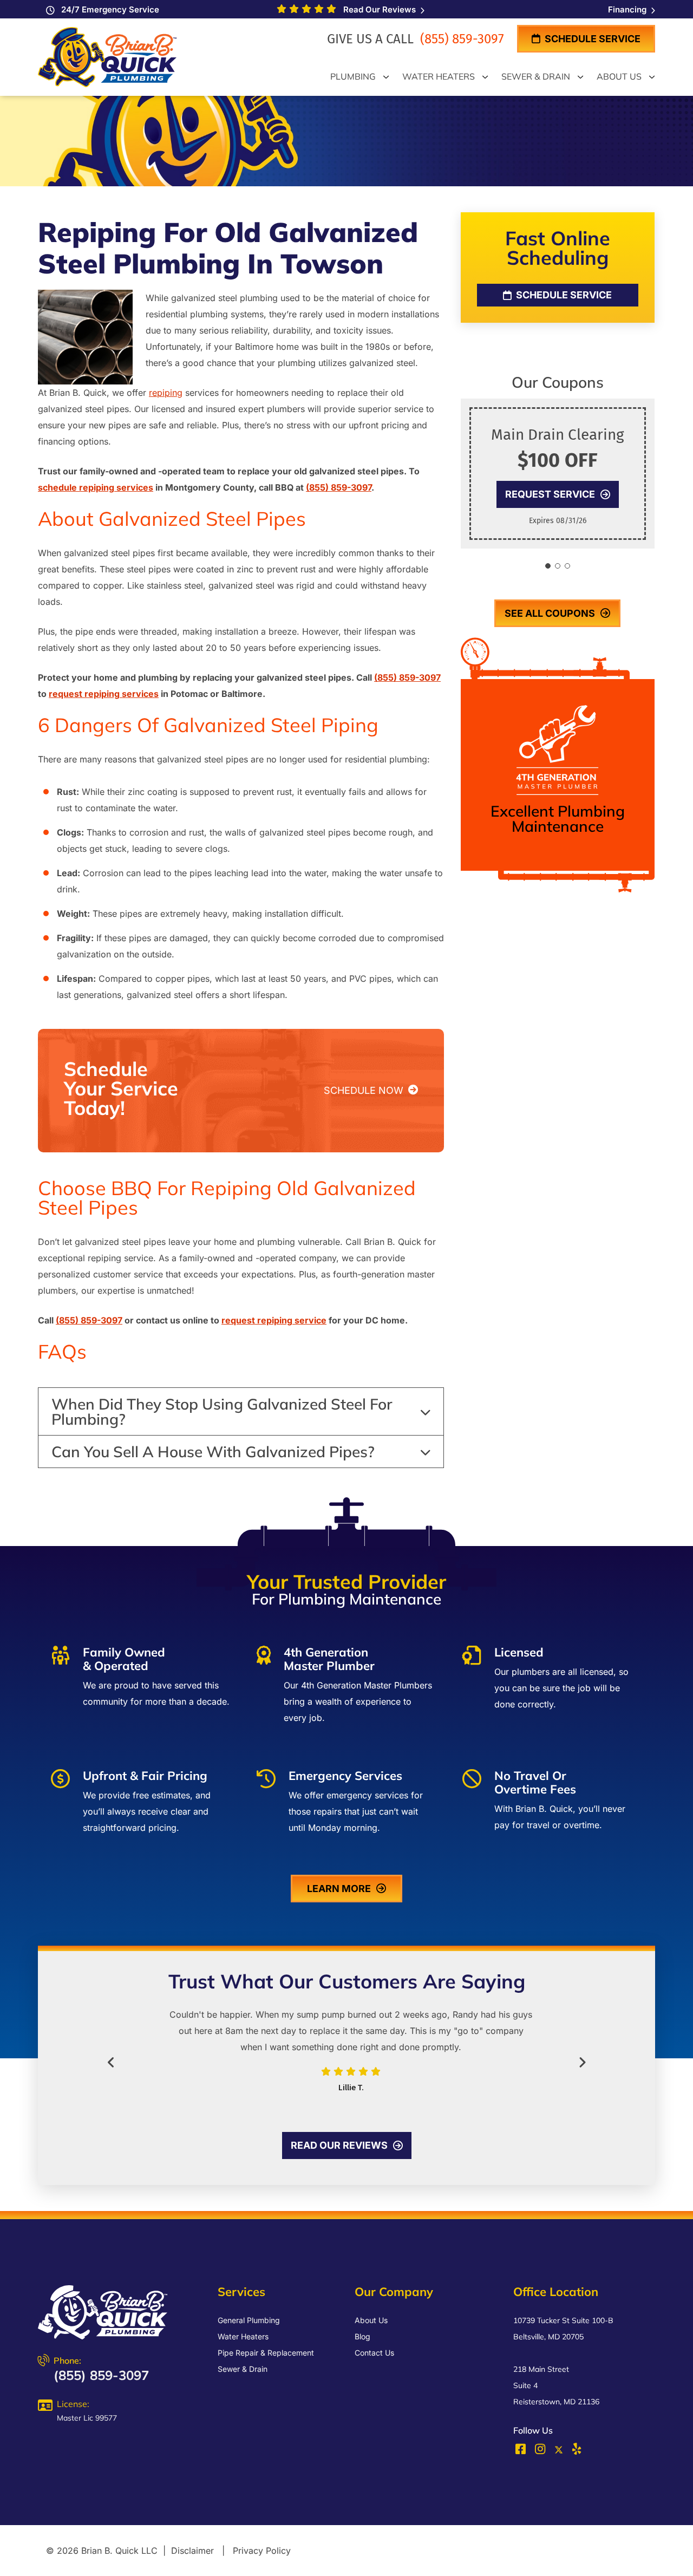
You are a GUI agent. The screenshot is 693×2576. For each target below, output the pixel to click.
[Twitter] (559, 2450)
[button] (548, 566)
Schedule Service (591, 39)
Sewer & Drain (243, 2369)
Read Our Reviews (378, 9)
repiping (166, 393)
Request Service (550, 494)
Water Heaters (243, 2336)
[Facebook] (522, 2451)
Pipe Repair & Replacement (266, 2353)
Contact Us (374, 2353)
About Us (371, 2320)
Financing (628, 9)
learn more (339, 1889)
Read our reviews (339, 2145)
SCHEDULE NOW (365, 1090)
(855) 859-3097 (460, 39)
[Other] (577, 2451)
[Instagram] (541, 2451)
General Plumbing (249, 2320)
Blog (362, 2336)
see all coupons (550, 613)
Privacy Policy (262, 2551)
